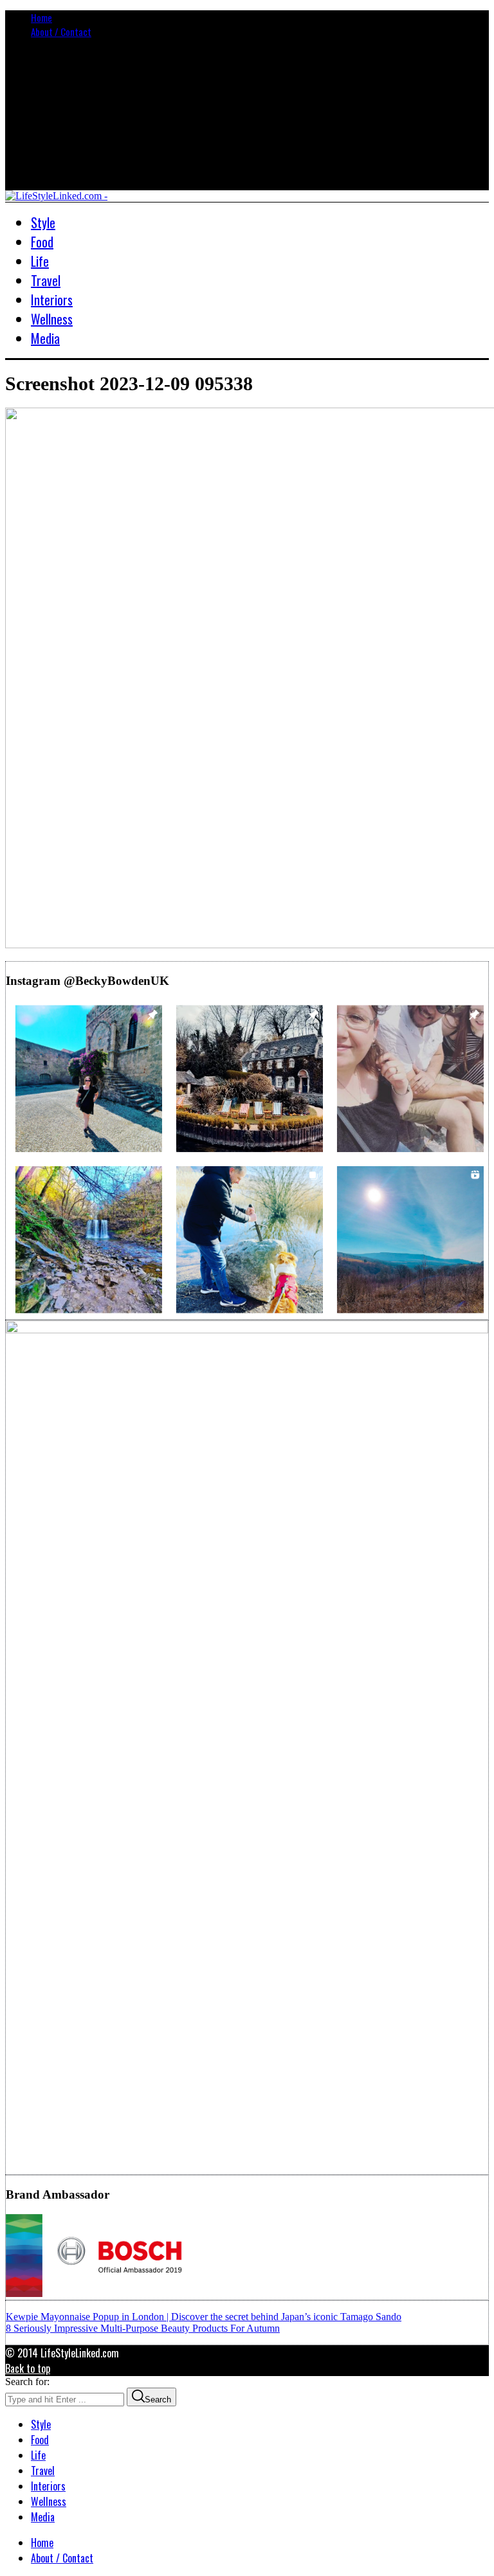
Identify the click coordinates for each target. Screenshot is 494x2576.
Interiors (48, 2486)
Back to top (28, 2368)
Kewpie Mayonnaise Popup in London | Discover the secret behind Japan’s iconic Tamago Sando (204, 2317)
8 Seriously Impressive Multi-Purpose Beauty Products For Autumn (143, 2328)
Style (41, 2424)
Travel (43, 2471)
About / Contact (61, 32)
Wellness (49, 2501)
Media (43, 2517)
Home (41, 17)
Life (38, 2455)
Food (40, 2440)
